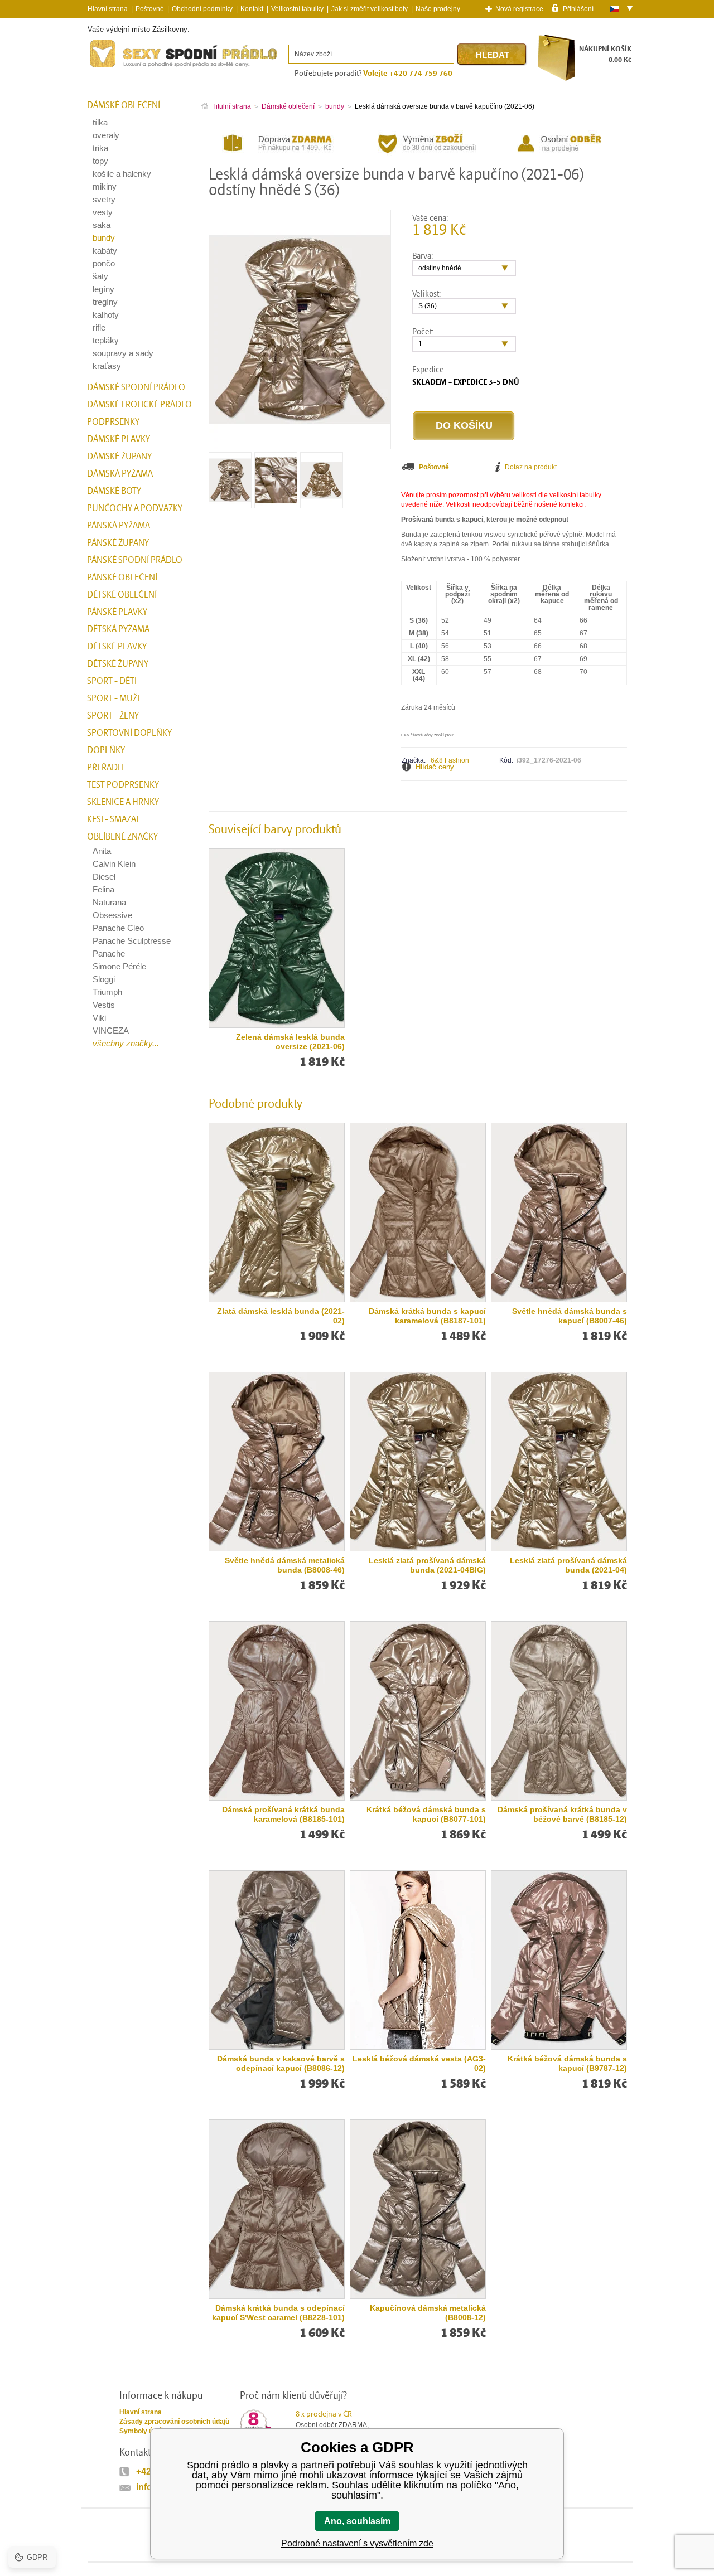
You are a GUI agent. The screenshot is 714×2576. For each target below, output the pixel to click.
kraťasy (107, 366)
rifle (99, 328)
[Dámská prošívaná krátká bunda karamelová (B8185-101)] (277, 1711)
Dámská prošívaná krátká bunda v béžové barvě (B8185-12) (562, 1814)
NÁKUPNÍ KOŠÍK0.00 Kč (605, 54)
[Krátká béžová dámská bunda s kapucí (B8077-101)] (418, 1711)
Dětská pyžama (118, 629)
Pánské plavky (117, 612)
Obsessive (112, 915)
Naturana (109, 902)
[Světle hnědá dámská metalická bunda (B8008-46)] (277, 1462)
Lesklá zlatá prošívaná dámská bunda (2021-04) (568, 1565)
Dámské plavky (119, 439)
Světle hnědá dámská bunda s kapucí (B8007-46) (570, 1316)
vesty (103, 212)
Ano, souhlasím (357, 2521)
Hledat (493, 55)
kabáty (105, 251)
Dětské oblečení (122, 595)
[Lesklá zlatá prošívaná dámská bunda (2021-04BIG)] (418, 1462)
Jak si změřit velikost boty (370, 9)
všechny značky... (126, 1043)
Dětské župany (118, 664)
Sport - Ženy (113, 716)
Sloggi (104, 979)
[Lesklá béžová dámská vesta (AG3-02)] (418, 1960)
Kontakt (252, 9)
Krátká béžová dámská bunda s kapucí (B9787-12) (567, 2063)
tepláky (106, 340)
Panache (109, 954)
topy (100, 161)
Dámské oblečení (124, 105)
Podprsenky (113, 422)
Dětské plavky (117, 647)
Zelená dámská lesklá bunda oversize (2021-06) (290, 1042)
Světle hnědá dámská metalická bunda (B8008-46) (285, 1565)
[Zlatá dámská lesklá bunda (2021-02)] (277, 1212)
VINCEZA (111, 1030)
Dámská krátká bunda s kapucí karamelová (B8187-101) (427, 1316)
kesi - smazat (114, 819)
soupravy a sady (123, 353)
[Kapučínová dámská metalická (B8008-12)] (418, 2209)
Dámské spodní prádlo (136, 387)
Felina (103, 889)
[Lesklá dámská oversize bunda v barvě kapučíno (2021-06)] (230, 504)
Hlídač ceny (435, 767)
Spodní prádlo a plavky (118, 68)
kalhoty (106, 315)
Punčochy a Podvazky (135, 508)
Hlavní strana (141, 2412)
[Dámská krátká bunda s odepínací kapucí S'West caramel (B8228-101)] (277, 2209)
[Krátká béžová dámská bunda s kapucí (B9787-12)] (559, 1960)
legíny (103, 289)
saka (102, 225)
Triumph (107, 992)
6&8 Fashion (450, 760)
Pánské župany (118, 543)
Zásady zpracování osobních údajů (174, 2422)
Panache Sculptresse (132, 941)
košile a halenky (122, 174)
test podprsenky (123, 785)
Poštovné (150, 9)
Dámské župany (119, 457)
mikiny (105, 186)
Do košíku (464, 425)
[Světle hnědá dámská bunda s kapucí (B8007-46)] (559, 1212)
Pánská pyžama (119, 526)
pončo (104, 263)
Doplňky (106, 750)
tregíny (105, 302)
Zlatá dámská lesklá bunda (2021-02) (281, 1316)
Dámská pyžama (120, 474)
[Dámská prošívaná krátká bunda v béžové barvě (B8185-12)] (559, 1711)
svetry (104, 199)
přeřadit (106, 768)
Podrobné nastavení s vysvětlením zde (357, 2543)
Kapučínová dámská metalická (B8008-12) (428, 2313)
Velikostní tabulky (297, 9)
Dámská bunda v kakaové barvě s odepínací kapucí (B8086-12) (281, 2063)
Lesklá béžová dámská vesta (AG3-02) (419, 2063)
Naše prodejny (438, 9)
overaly (106, 135)
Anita (102, 851)
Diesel (104, 877)
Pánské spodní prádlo (135, 560)
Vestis (104, 1005)
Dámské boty (114, 491)
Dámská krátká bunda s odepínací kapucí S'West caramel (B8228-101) (278, 2313)
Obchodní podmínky (202, 9)
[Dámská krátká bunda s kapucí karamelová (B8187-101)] (418, 1212)
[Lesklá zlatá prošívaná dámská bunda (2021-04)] (559, 1462)
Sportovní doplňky (129, 733)
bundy (104, 238)
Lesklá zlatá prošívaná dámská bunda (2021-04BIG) (427, 1565)
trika (100, 148)
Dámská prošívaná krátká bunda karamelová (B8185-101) (283, 1814)
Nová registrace (519, 9)
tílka (100, 122)
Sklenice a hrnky (123, 802)
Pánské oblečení (122, 578)
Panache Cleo (118, 928)
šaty (100, 276)
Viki (99, 1018)
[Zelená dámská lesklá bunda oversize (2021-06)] (277, 938)
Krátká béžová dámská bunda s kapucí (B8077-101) (426, 1814)
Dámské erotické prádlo (139, 405)
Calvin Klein (114, 864)
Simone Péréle (119, 966)
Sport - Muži (113, 698)
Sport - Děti (112, 681)
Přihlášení (578, 8)
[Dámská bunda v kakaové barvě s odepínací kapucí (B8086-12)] (277, 1960)
